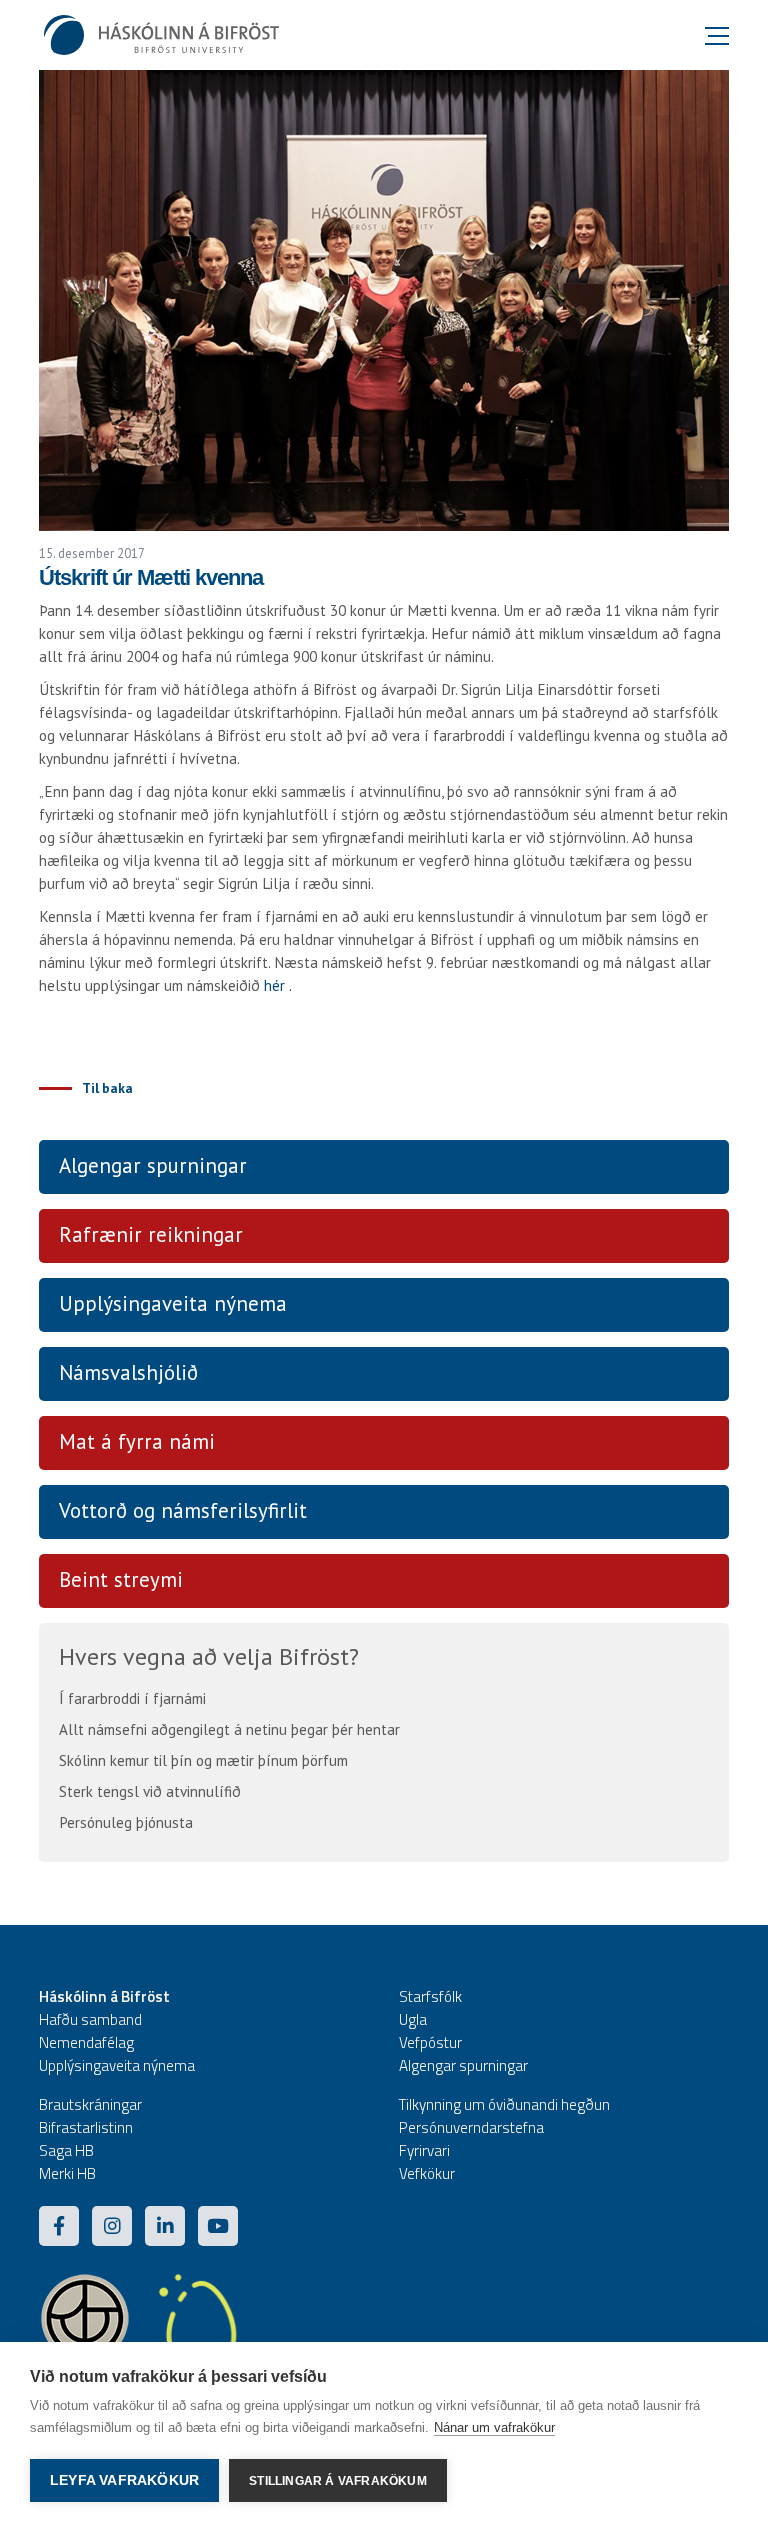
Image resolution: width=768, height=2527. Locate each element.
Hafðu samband (90, 2019)
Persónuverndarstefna (471, 2127)
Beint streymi (121, 1579)
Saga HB (66, 2150)
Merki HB (67, 2173)
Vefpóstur (430, 2042)
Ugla (413, 2019)
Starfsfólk (430, 1996)
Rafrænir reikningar (151, 1234)
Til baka (107, 1088)
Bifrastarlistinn (86, 2127)
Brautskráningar (90, 2104)
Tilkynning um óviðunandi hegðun (504, 2104)
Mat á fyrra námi (137, 1441)
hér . (278, 985)
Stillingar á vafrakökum (338, 2481)
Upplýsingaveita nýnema (173, 1303)
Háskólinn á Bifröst (104, 1996)
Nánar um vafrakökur (494, 2427)
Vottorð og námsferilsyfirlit (183, 1510)
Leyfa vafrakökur (124, 2480)
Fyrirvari (424, 2150)
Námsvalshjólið (128, 1372)
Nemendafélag (86, 2042)
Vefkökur (427, 2173)
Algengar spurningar (153, 1165)
